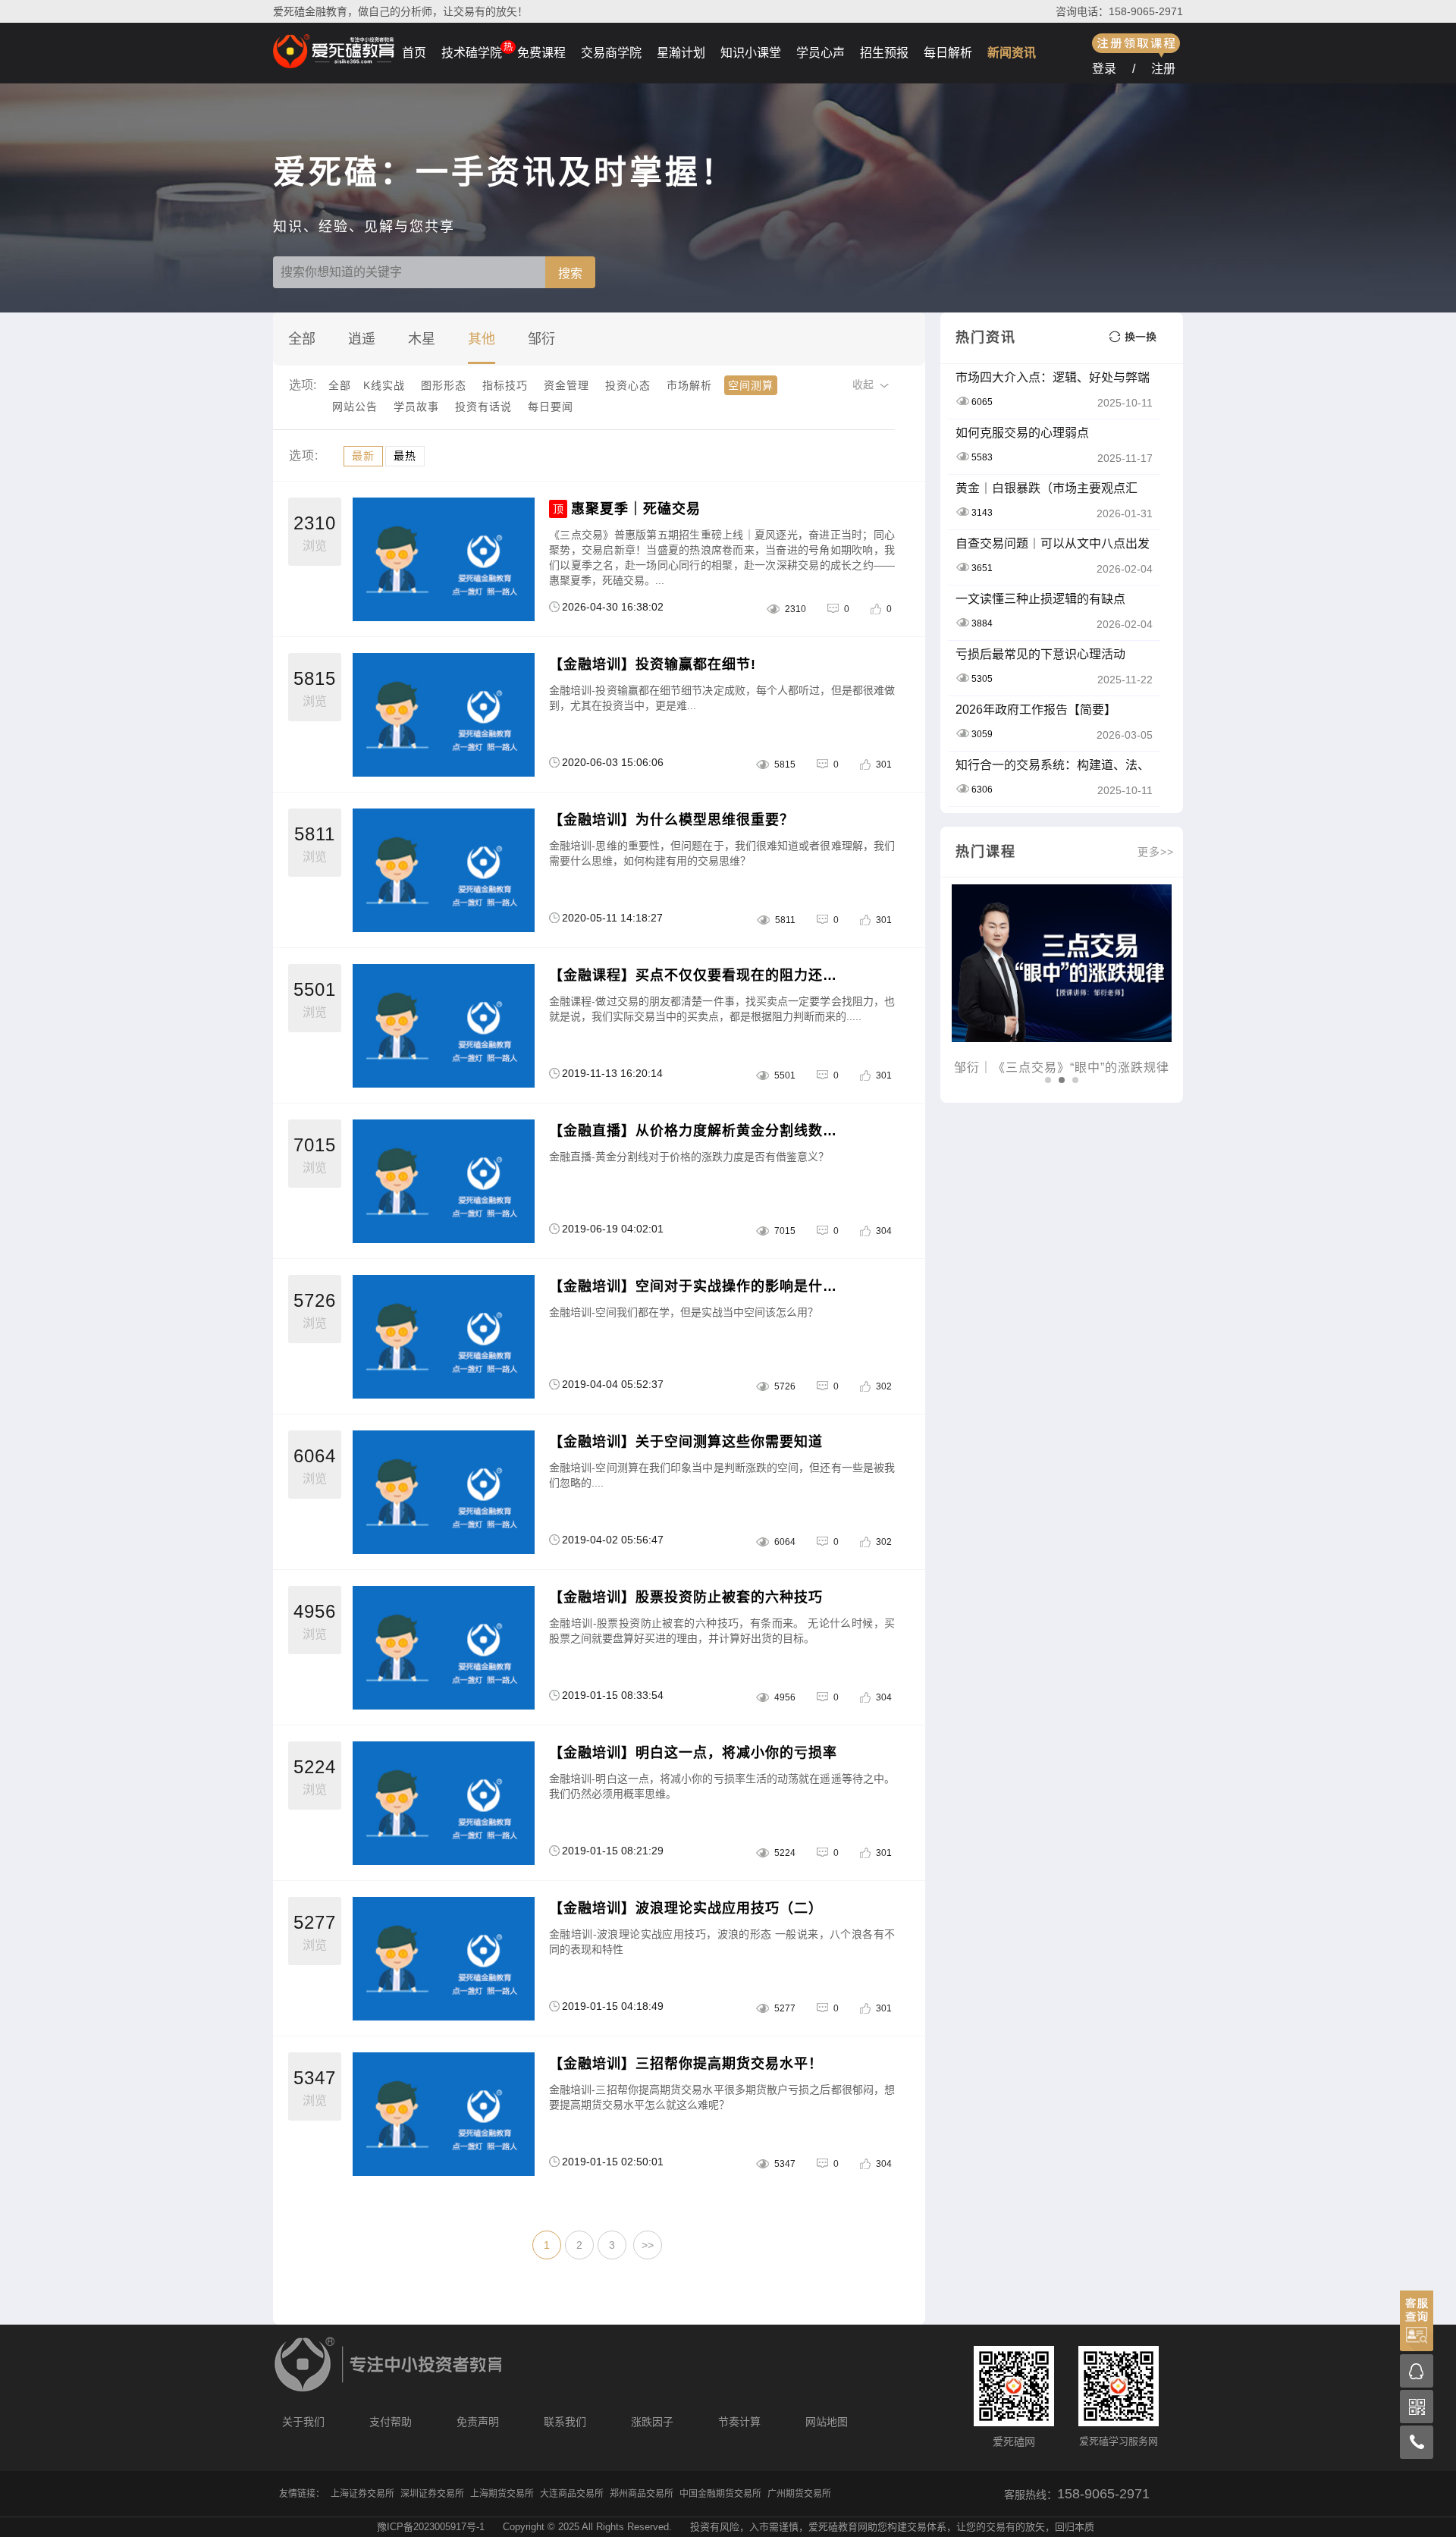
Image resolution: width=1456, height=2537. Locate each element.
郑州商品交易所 (642, 2494)
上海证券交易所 (362, 2494)
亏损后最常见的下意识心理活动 (1040, 654)
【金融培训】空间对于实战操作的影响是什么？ (699, 1286)
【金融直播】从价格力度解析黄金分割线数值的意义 (699, 1131)
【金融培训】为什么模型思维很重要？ (672, 820)
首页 (414, 53)
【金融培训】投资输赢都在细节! (653, 664)
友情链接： (302, 2494)
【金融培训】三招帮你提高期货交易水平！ (686, 2064)
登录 (1104, 69)
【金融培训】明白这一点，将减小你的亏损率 (693, 1753)
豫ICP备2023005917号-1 (431, 2527)
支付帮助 (391, 2422)
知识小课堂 (751, 53)
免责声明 (478, 2422)
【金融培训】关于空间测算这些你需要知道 (686, 1442)
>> (648, 2245)
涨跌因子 (652, 2422)
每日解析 (948, 53)
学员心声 (821, 53)
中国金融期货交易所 (720, 2494)
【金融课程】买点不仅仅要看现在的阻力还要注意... (699, 975)
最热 (405, 456)
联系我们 (565, 2422)
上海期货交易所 (502, 2494)
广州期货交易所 (799, 2494)
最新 (363, 456)
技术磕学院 (472, 53)
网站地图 (827, 2422)
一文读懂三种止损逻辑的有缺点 (1040, 599)
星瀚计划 (681, 53)
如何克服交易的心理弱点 (1022, 433)
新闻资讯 (1012, 53)
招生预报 (884, 53)
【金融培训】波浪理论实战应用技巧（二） (686, 1908)
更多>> (1156, 852)
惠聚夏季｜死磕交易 (636, 509)
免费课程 (541, 53)
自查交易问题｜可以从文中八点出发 (1053, 543)
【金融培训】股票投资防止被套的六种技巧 (686, 1597)
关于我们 (303, 2422)
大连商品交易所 (572, 2494)
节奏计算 (739, 2422)
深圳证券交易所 (432, 2494)
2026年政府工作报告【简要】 (1036, 710)
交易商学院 (611, 53)
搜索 (570, 273)
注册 (1163, 69)
